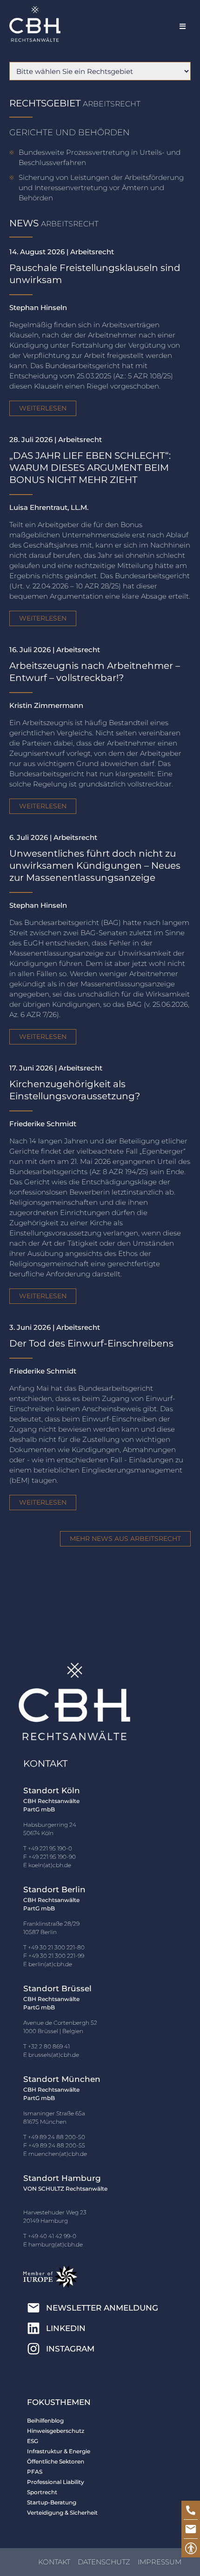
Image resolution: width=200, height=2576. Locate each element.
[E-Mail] (191, 2529)
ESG (33, 2441)
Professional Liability (56, 2482)
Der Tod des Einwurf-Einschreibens (91, 1343)
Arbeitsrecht (112, 104)
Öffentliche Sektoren (56, 2461)
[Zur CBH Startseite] (35, 24)
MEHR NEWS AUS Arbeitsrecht (125, 1539)
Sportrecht (42, 2492)
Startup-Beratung (52, 2502)
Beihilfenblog (45, 2421)
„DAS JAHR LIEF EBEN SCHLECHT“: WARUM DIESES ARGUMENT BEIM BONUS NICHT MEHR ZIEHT (90, 468)
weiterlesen (43, 408)
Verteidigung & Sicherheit (62, 2513)
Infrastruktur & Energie (59, 2451)
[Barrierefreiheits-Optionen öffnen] (191, 2548)
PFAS (35, 2472)
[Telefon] (191, 2510)
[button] (183, 26)
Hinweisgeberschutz (56, 2431)
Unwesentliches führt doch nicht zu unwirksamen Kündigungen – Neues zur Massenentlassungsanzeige (95, 865)
